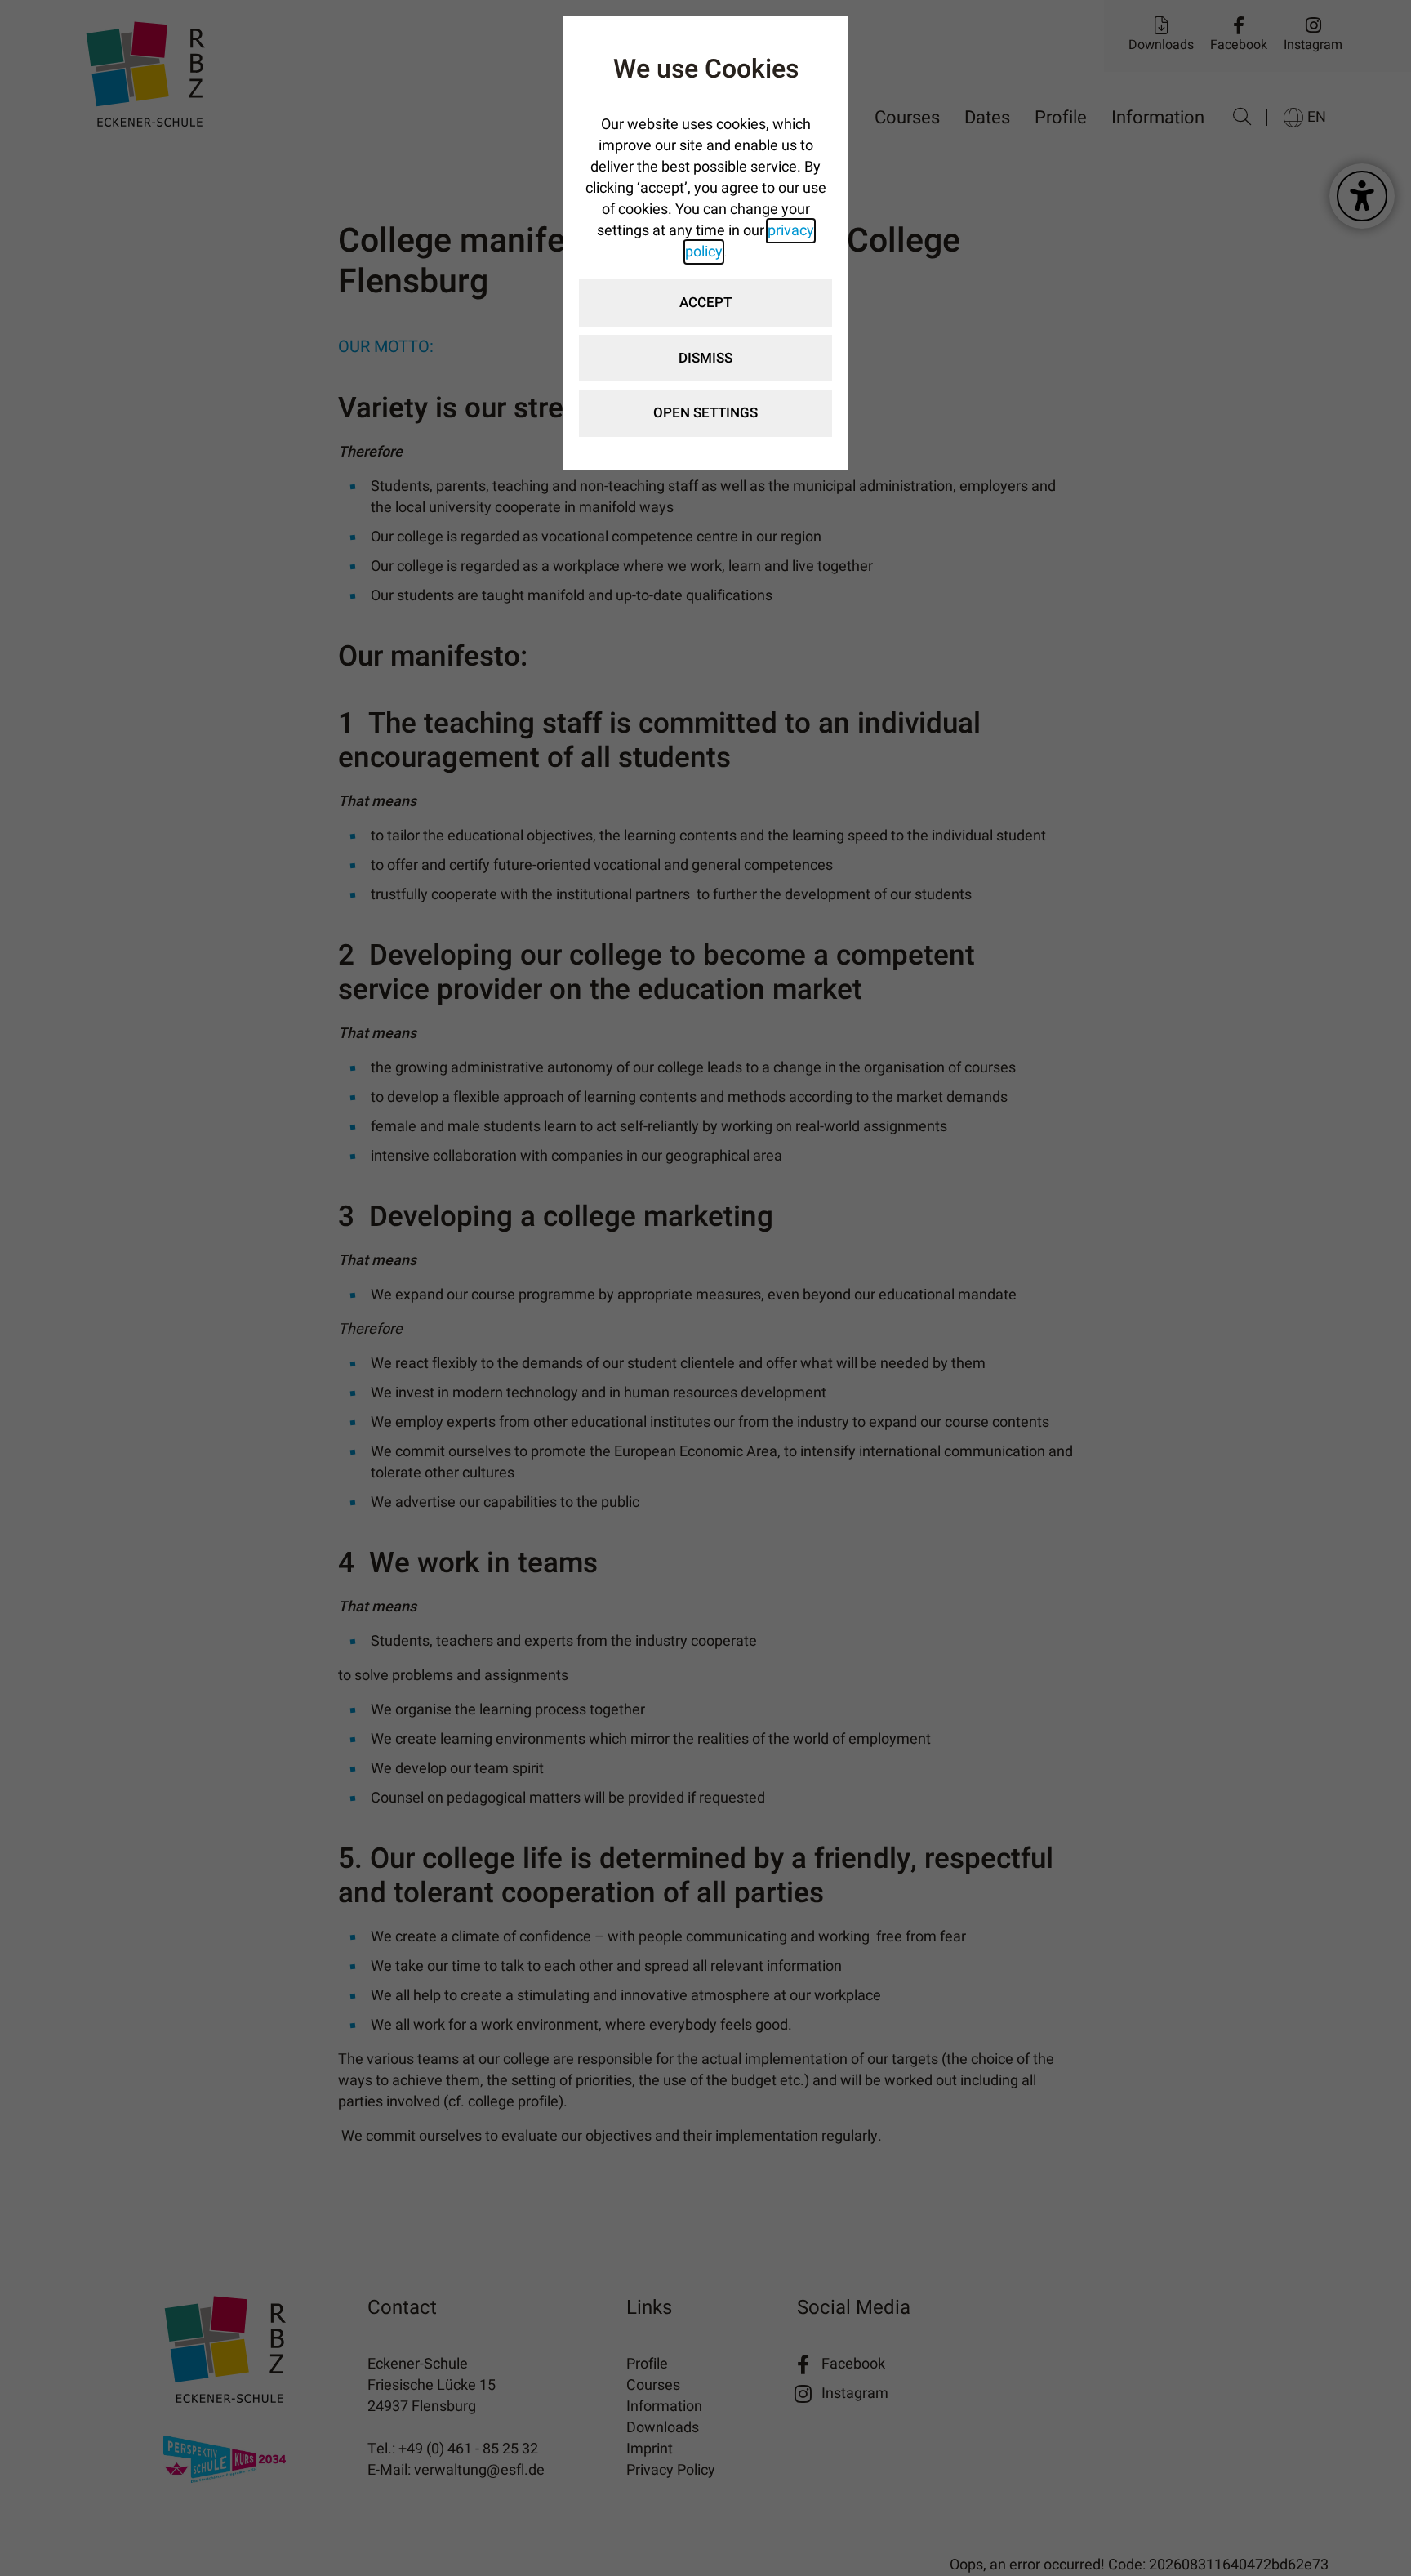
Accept (705, 303)
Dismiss (705, 358)
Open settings (705, 413)
